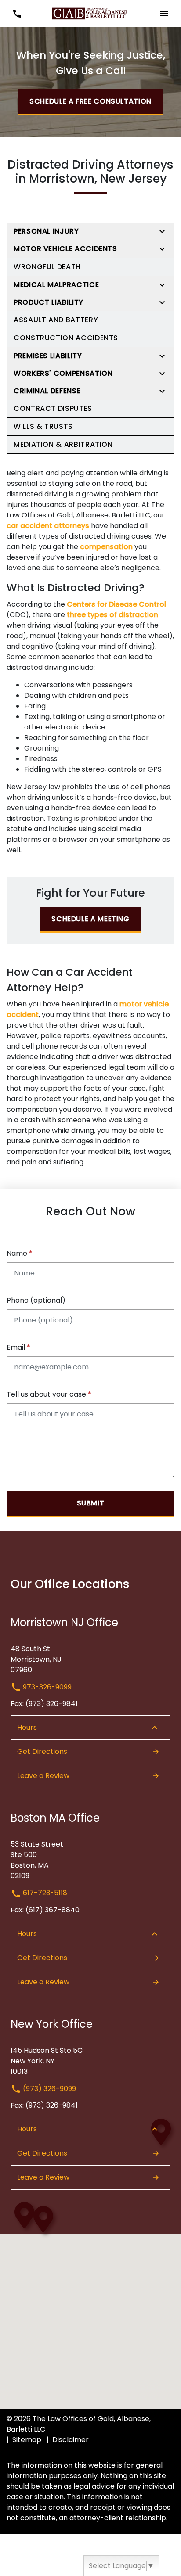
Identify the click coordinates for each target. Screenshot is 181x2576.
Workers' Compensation (63, 373)
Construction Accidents (66, 338)
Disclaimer (71, 2440)
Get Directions (42, 1751)
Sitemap (27, 2440)
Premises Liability (48, 356)
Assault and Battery (56, 320)
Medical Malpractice (56, 285)
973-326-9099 (46, 1687)
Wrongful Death (47, 267)
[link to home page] (90, 13)
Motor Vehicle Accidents (65, 249)
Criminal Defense (47, 391)
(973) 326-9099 (49, 2089)
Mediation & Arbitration (63, 444)
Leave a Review (43, 1776)
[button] (17, 13)
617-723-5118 (44, 1893)
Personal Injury (46, 231)
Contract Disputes (53, 408)
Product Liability (49, 302)
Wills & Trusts (43, 426)
